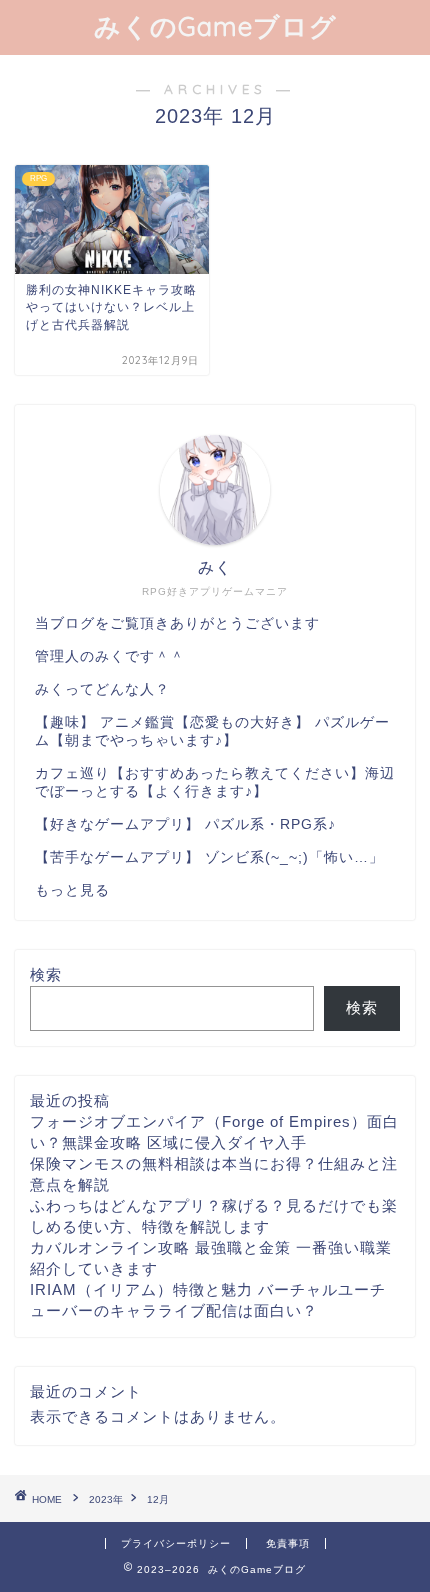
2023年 (106, 1499)
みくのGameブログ (215, 26)
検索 (46, 974)
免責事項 (288, 1543)
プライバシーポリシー (176, 1543)
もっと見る (72, 890)
